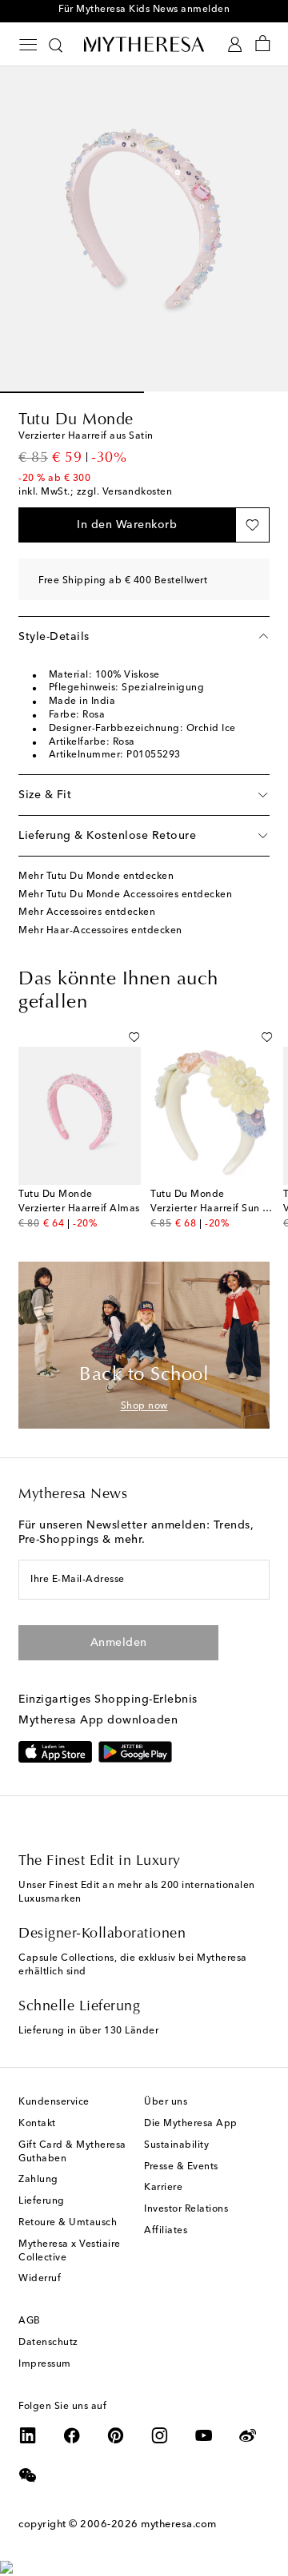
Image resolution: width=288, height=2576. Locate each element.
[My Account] (235, 44)
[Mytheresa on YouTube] (204, 2435)
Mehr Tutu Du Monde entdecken (96, 877)
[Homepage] (144, 44)
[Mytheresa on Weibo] (248, 2435)
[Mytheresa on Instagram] (160, 2435)
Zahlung (38, 2180)
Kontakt (37, 2124)
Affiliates (166, 2231)
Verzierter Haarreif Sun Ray (215, 1209)
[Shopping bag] (263, 44)
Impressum (45, 2364)
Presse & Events (181, 2167)
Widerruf (40, 2279)
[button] (127, 525)
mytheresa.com (179, 2524)
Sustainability (176, 2145)
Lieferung (42, 2201)
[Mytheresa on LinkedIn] (28, 2435)
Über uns (166, 2102)
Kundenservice (54, 2102)
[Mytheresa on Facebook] (72, 2435)
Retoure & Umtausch (68, 2223)
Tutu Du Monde (76, 420)
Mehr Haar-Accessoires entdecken (100, 931)
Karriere (163, 2188)
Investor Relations (186, 2209)
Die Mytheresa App (191, 2124)
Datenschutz (48, 2343)
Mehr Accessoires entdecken (87, 912)
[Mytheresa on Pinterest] (116, 2435)
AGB (30, 2321)
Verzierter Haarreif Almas (79, 1209)
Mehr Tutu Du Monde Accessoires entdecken (125, 895)
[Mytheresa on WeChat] (28, 2475)
